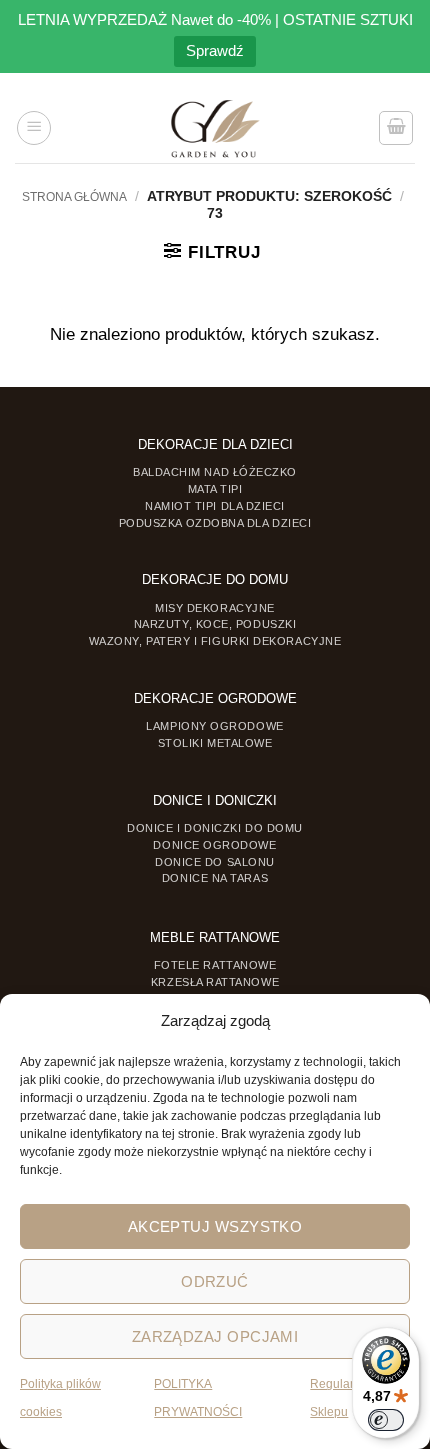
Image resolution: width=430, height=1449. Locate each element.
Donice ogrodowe (214, 845)
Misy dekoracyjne (215, 608)
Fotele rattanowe (215, 965)
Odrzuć (215, 1281)
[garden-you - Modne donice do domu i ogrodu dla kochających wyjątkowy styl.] (215, 128)
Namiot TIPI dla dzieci (215, 506)
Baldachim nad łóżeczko (215, 472)
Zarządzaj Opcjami (215, 1336)
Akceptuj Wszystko (215, 1226)
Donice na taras (215, 878)
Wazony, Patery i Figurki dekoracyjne (215, 641)
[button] (34, 128)
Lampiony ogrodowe (214, 726)
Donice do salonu (215, 862)
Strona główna (74, 197)
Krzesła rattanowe (215, 982)
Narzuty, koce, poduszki (215, 624)
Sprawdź (215, 50)
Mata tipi (215, 489)
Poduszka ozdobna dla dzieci (215, 523)
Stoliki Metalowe (215, 743)
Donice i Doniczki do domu (215, 828)
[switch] (386, 1420)
